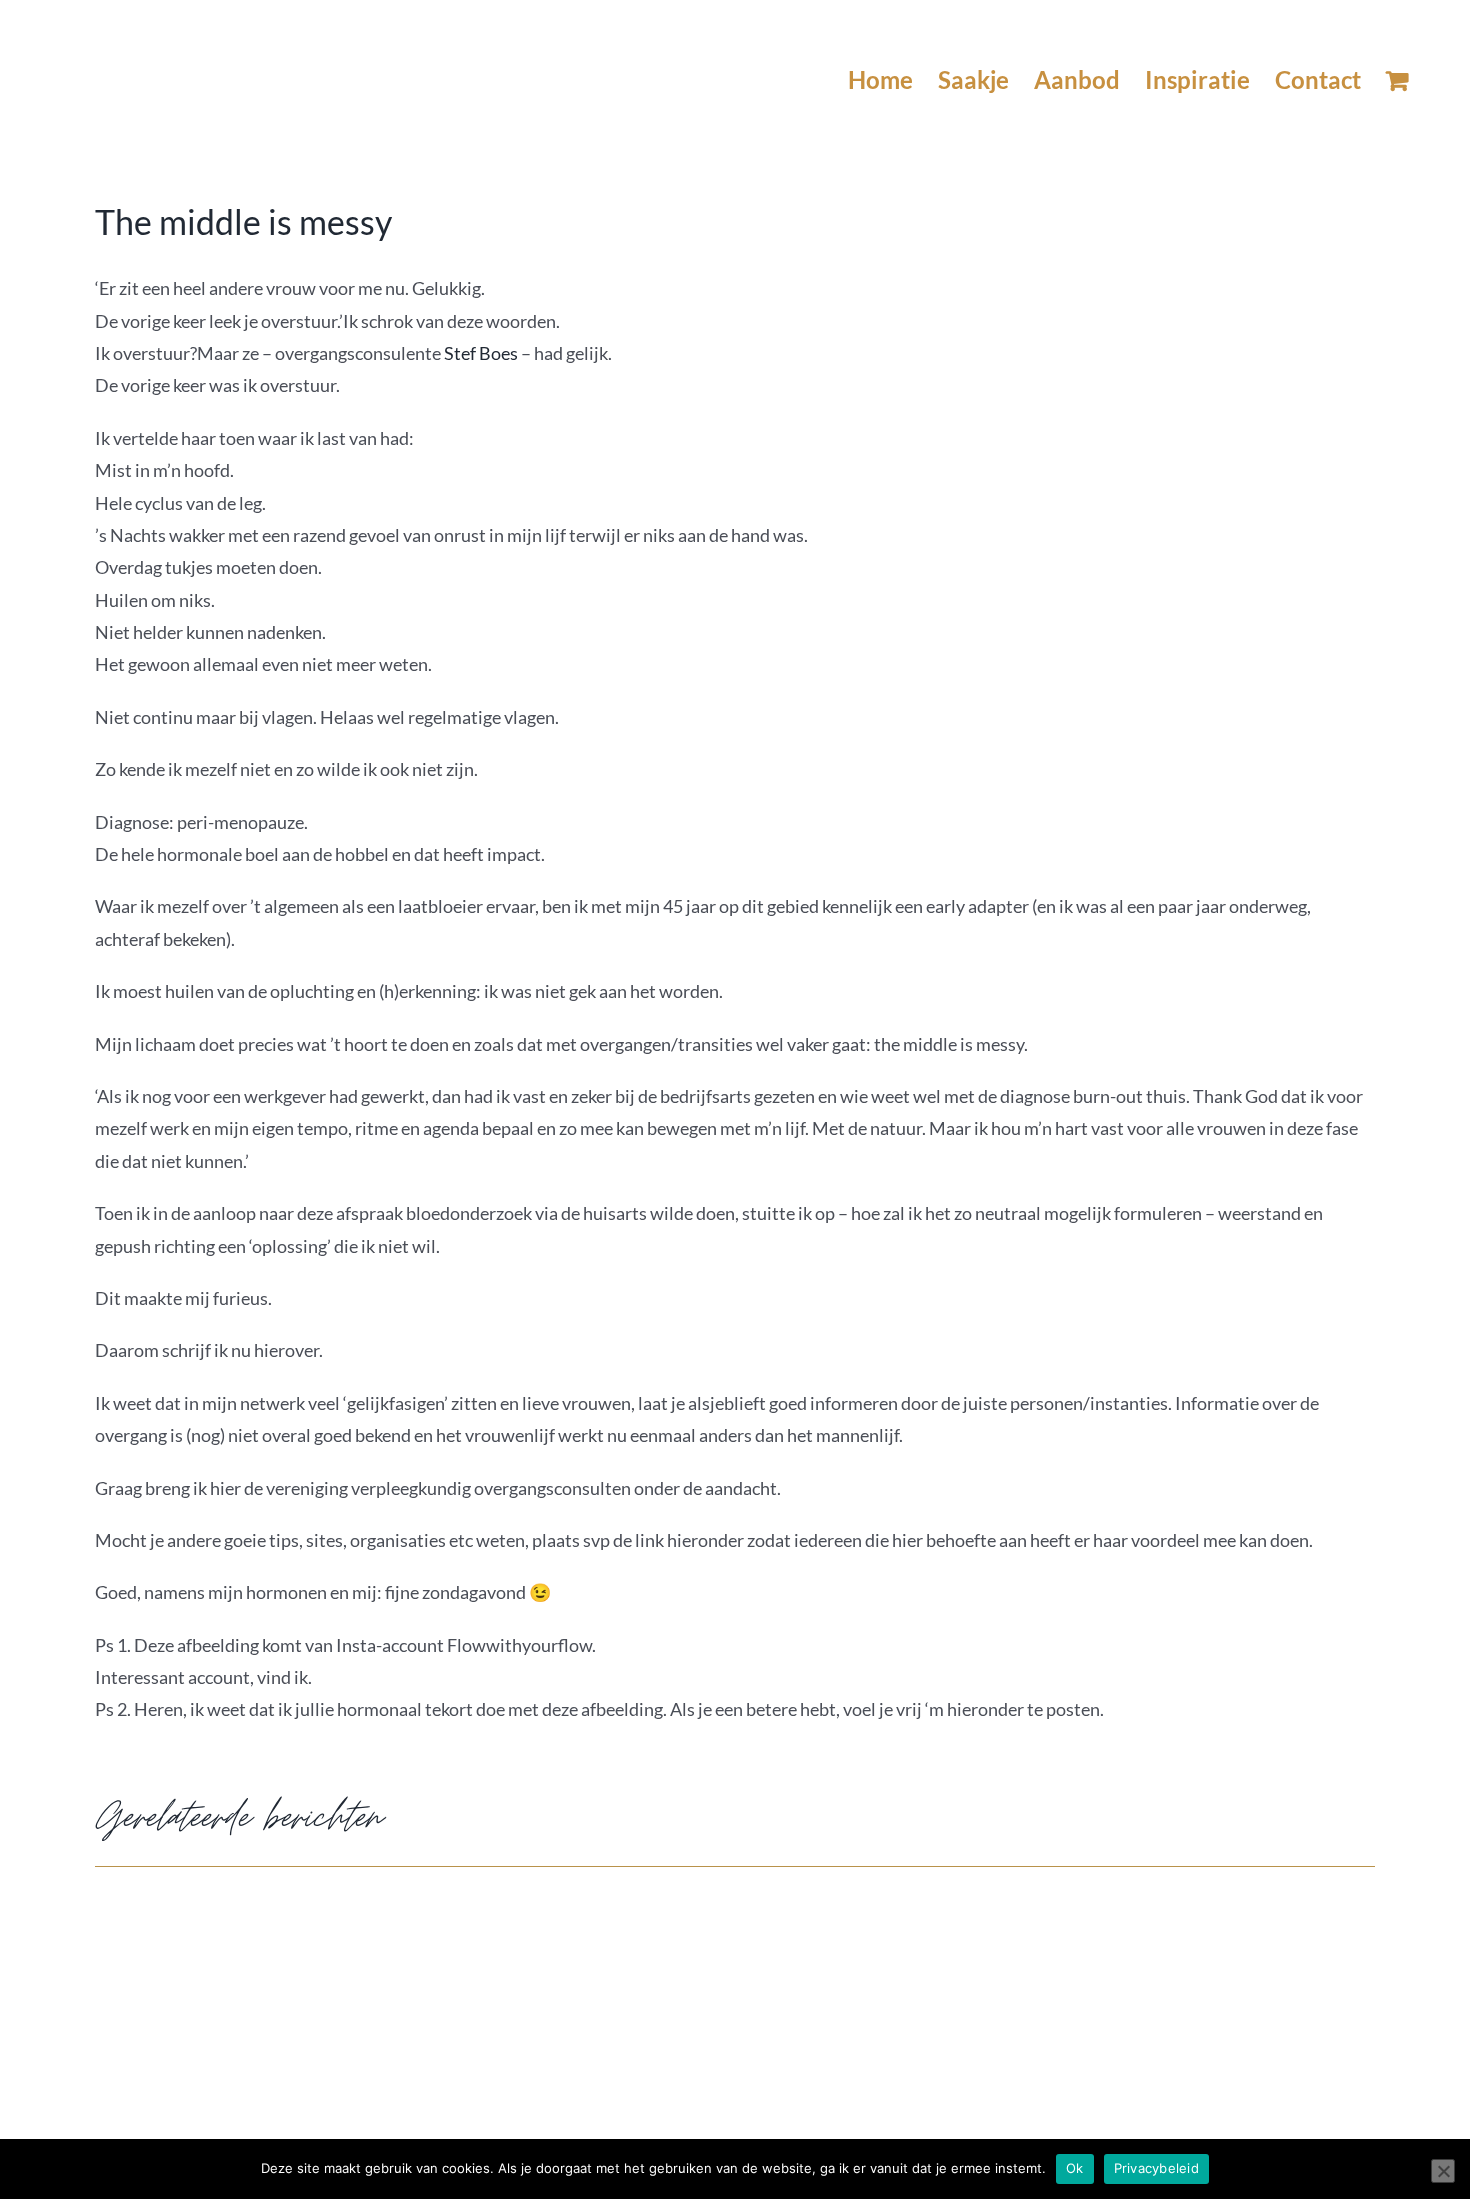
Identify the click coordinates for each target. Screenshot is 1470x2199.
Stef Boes (481, 353)
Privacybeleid (1156, 2168)
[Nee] (1443, 2171)
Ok (1075, 2168)
